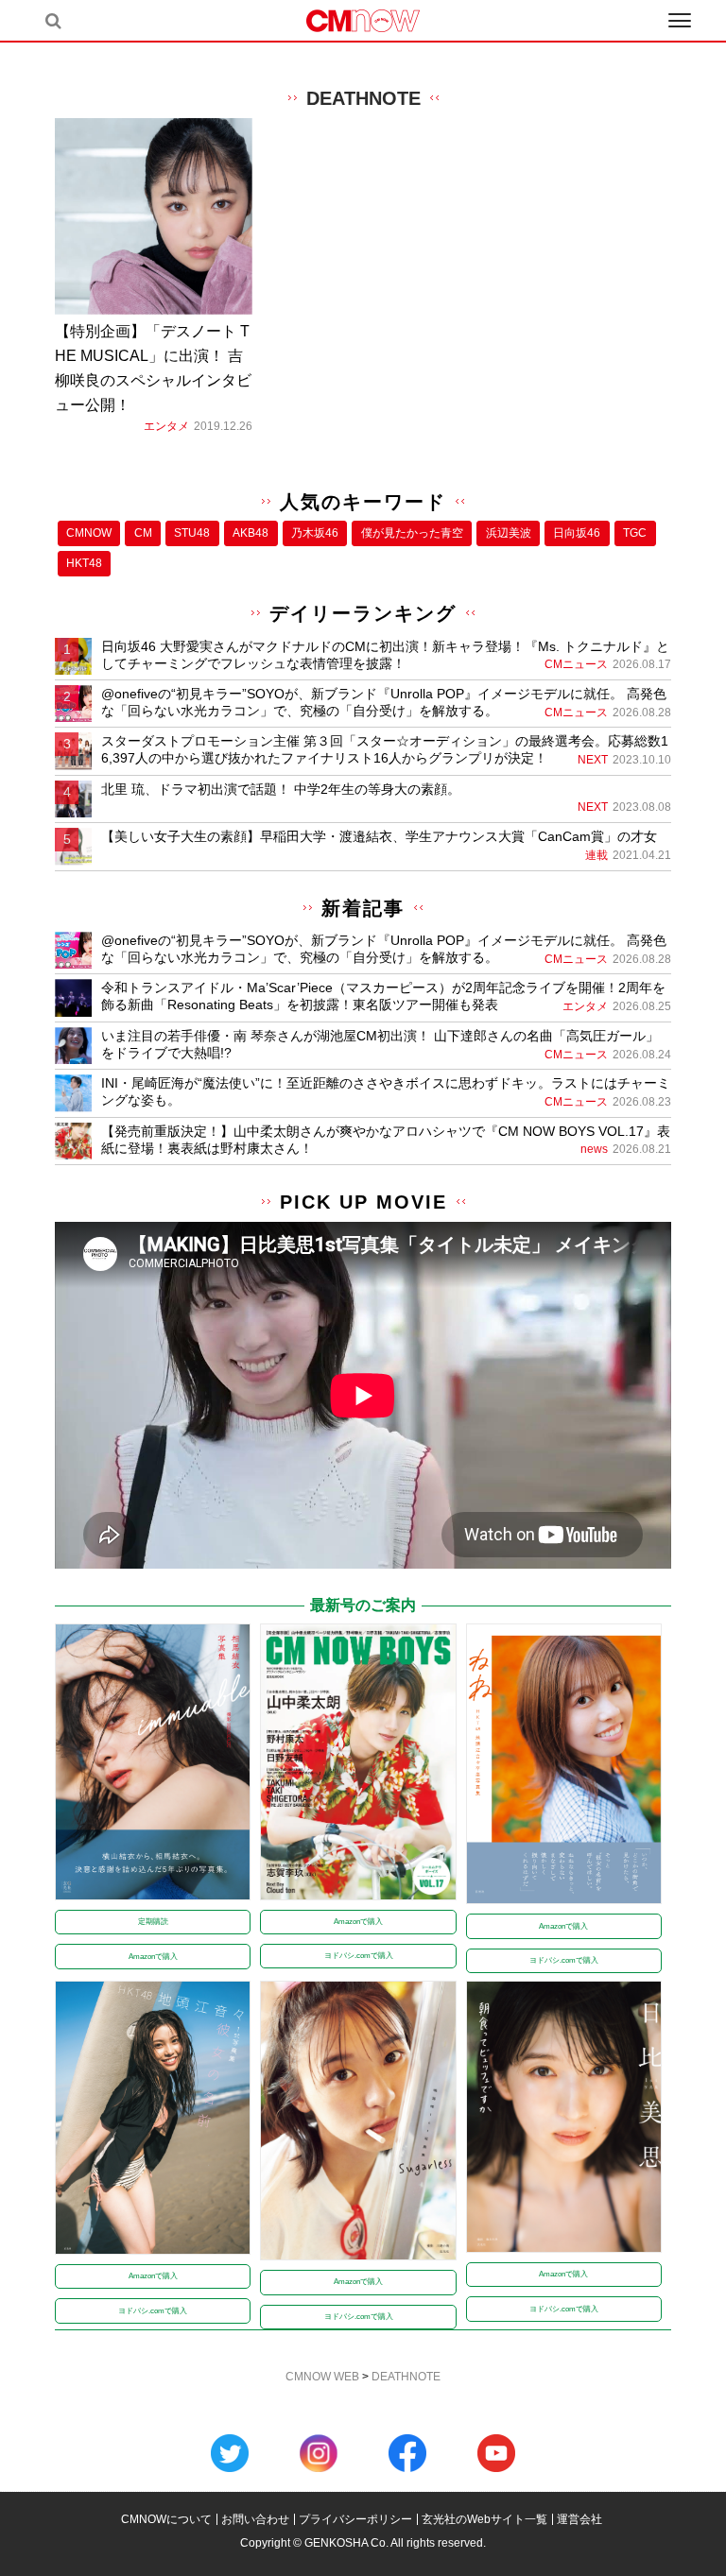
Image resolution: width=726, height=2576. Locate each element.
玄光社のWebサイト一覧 (484, 2519)
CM (143, 533)
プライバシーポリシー (355, 2519)
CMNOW (89, 533)
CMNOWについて (166, 2519)
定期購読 (153, 1922)
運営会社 (579, 2519)
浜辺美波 (509, 533)
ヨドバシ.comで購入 (359, 1956)
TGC (635, 533)
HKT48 (84, 563)
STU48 (192, 533)
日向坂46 (577, 533)
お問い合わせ (255, 2519)
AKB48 (251, 533)
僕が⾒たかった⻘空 (412, 533)
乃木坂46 (315, 533)
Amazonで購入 (153, 1957)
